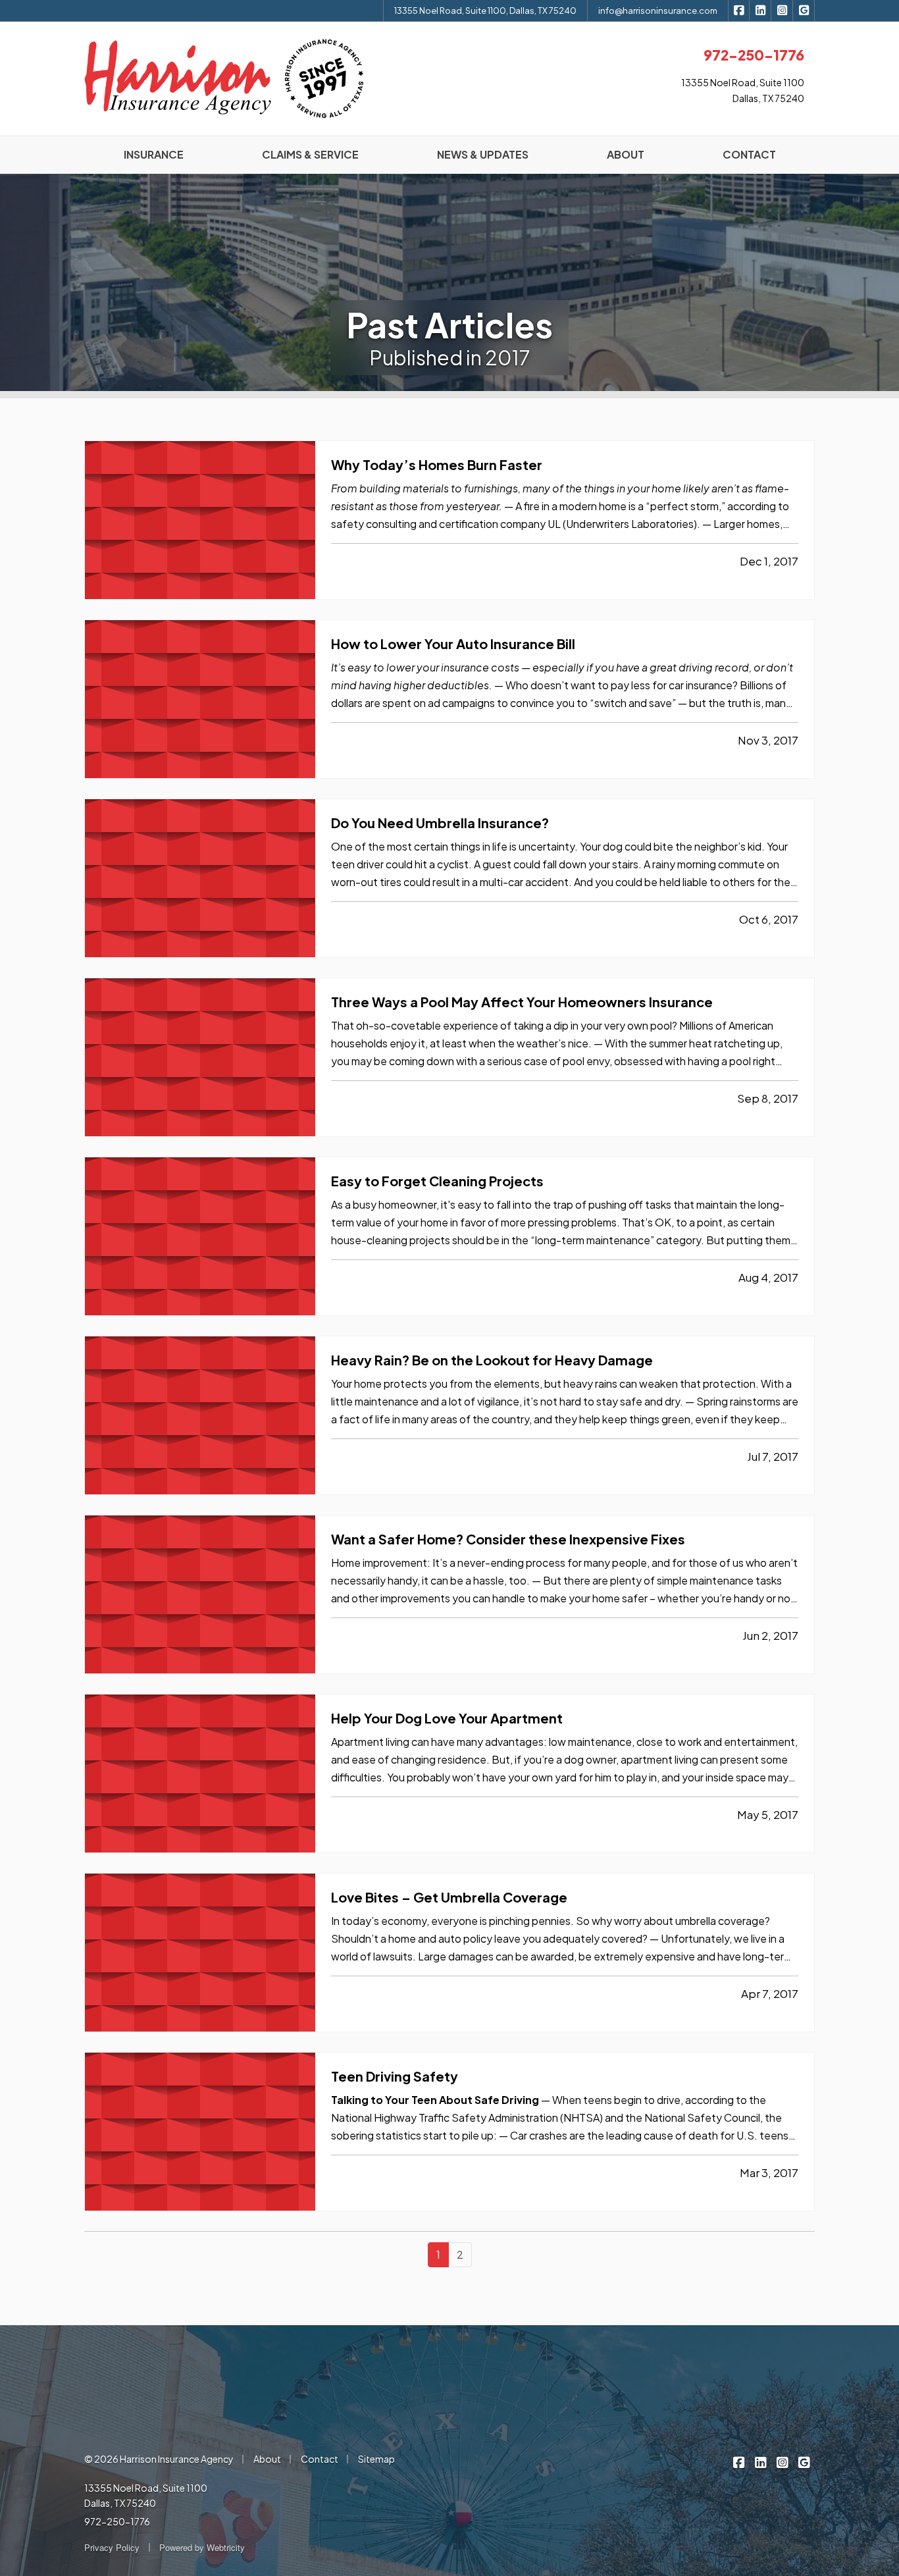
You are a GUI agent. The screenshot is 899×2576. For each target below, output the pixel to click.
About (267, 2459)
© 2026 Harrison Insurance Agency (159, 2459)
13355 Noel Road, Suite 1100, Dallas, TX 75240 (485, 11)
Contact (320, 2459)
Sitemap (376, 2459)
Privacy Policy (112, 2547)
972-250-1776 (117, 2521)
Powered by (202, 2547)
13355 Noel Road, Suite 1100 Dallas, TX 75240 (146, 2496)
